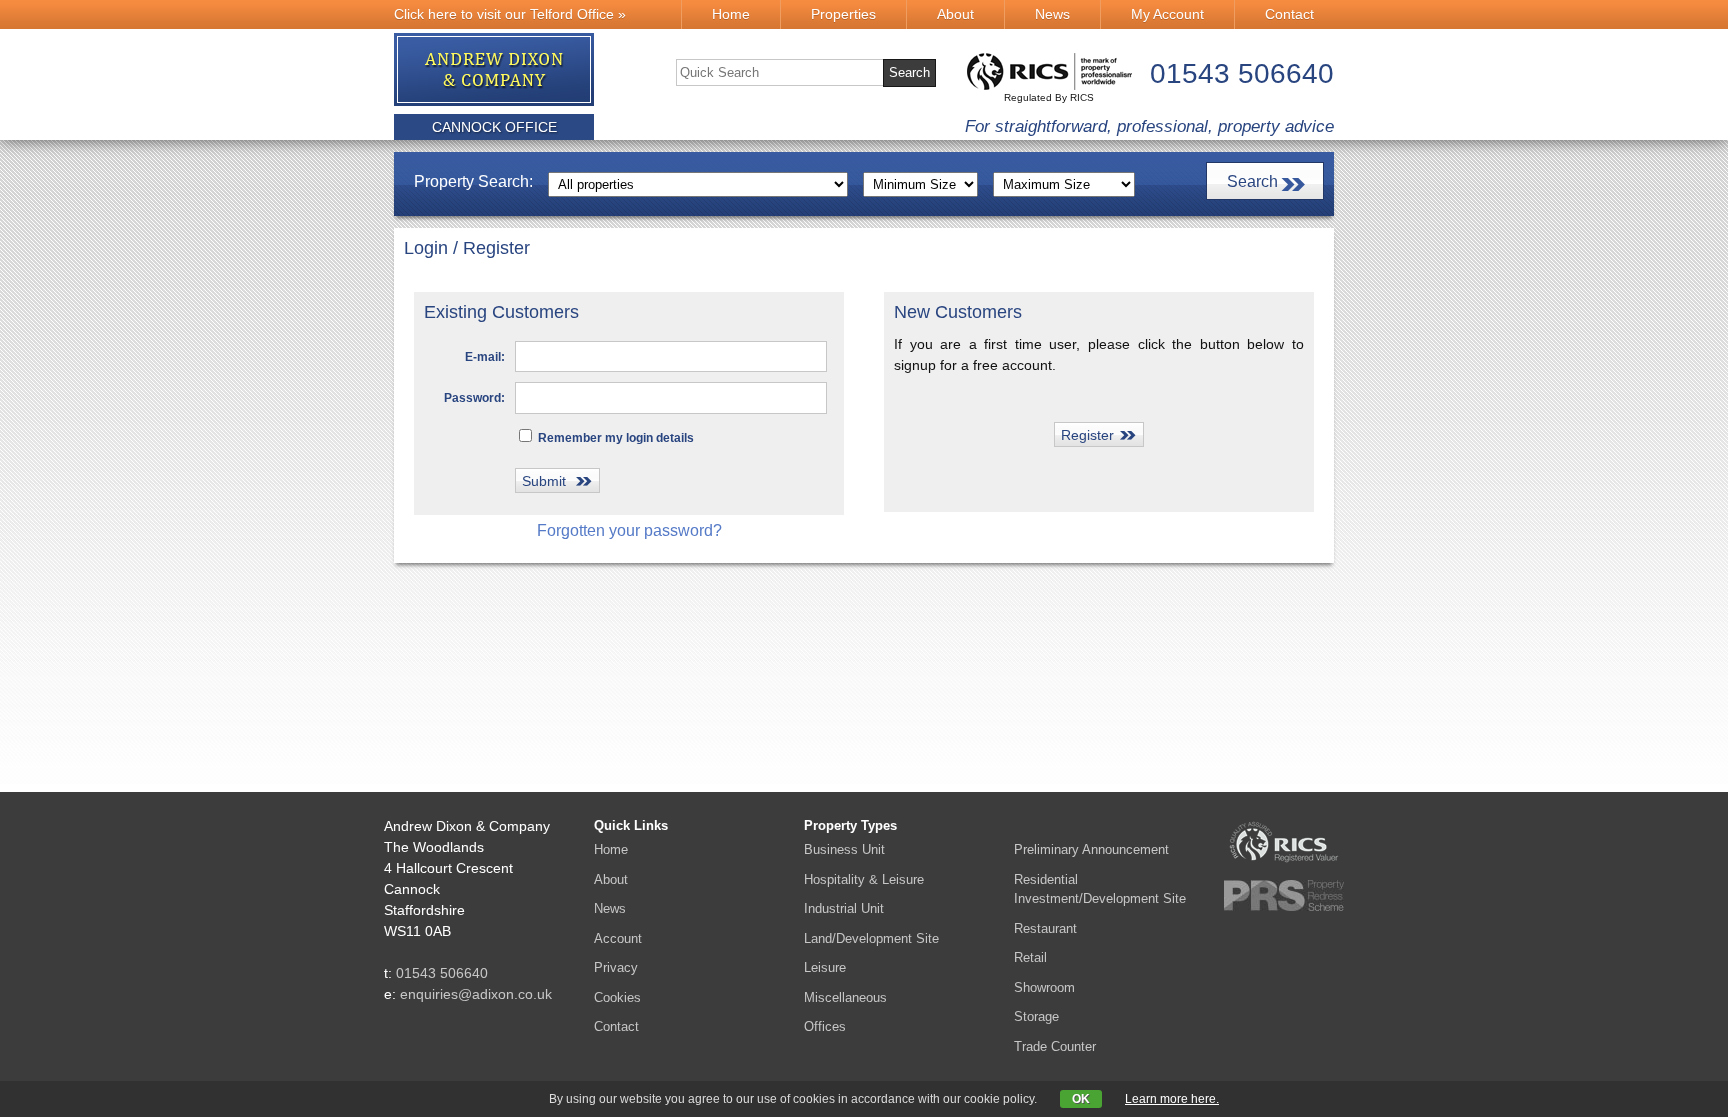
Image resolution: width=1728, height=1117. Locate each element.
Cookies (617, 997)
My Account (1167, 14)
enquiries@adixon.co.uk (476, 994)
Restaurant (1045, 928)
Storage (1036, 1016)
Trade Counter (1055, 1046)
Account (618, 938)
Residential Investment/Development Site (1100, 889)
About (955, 14)
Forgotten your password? (629, 530)
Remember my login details (614, 438)
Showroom (1044, 987)
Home (731, 14)
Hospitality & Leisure (864, 879)
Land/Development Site (871, 938)
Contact (1289, 14)
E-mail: (485, 357)
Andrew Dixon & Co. (495, 70)
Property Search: (473, 181)
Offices (825, 1026)
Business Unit (844, 849)
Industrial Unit (844, 908)
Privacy (616, 967)
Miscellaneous (845, 997)
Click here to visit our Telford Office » (510, 14)
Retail (1030, 957)
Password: (474, 398)
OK (1081, 1099)
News (1052, 14)
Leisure (825, 967)
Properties (843, 14)
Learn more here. (1172, 1099)
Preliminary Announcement (1091, 849)
